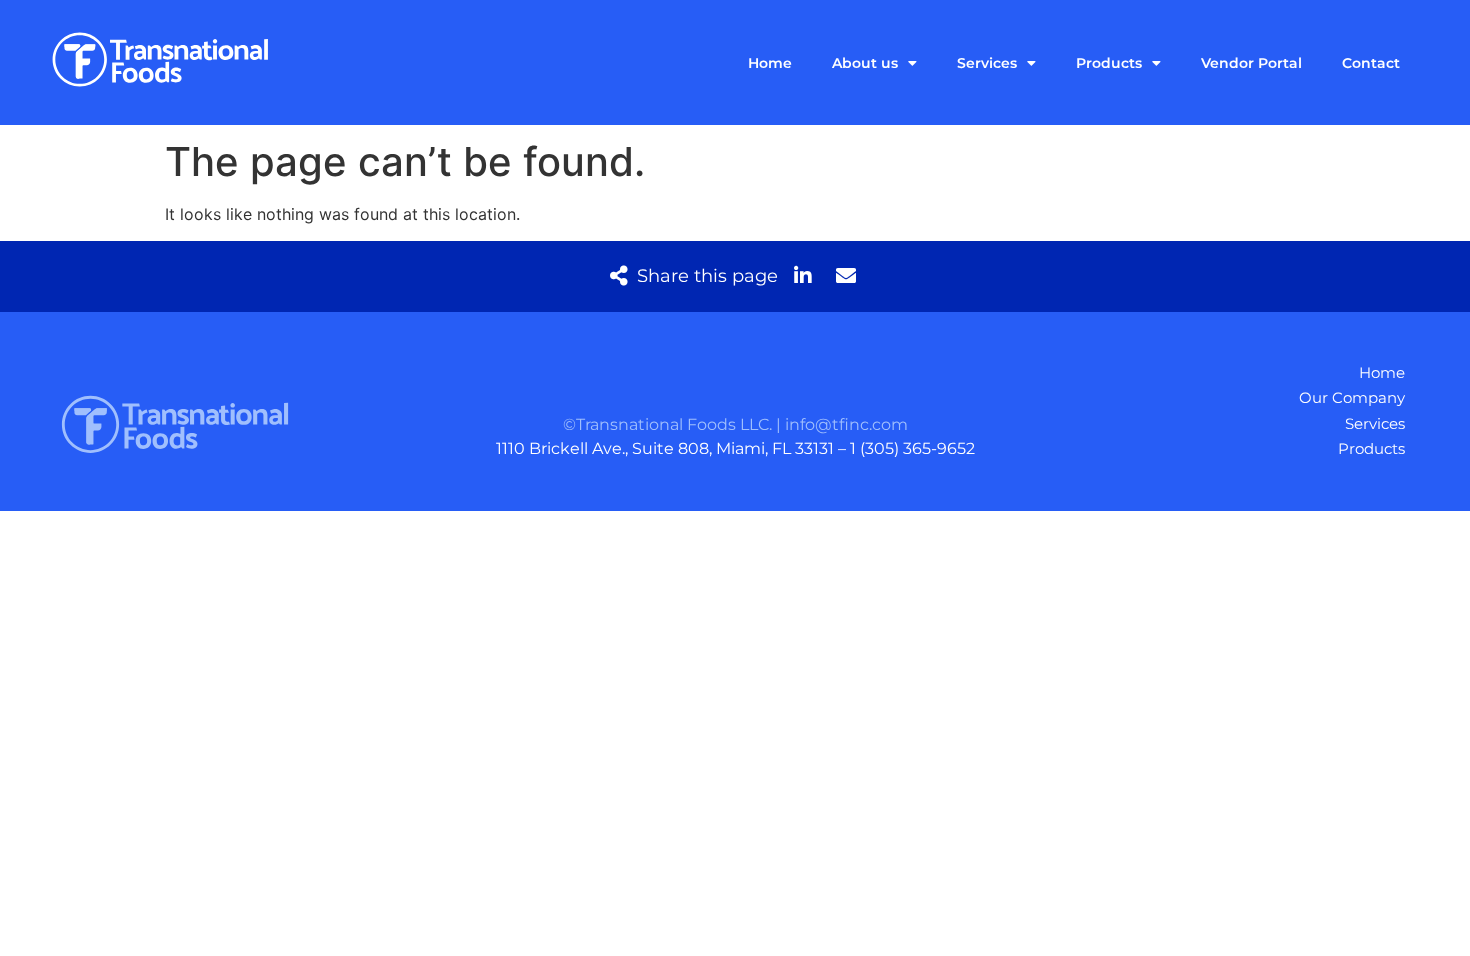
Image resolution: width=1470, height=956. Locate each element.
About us (865, 63)
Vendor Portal (1251, 63)
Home (770, 63)
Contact (1371, 63)
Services (987, 63)
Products (1109, 63)
